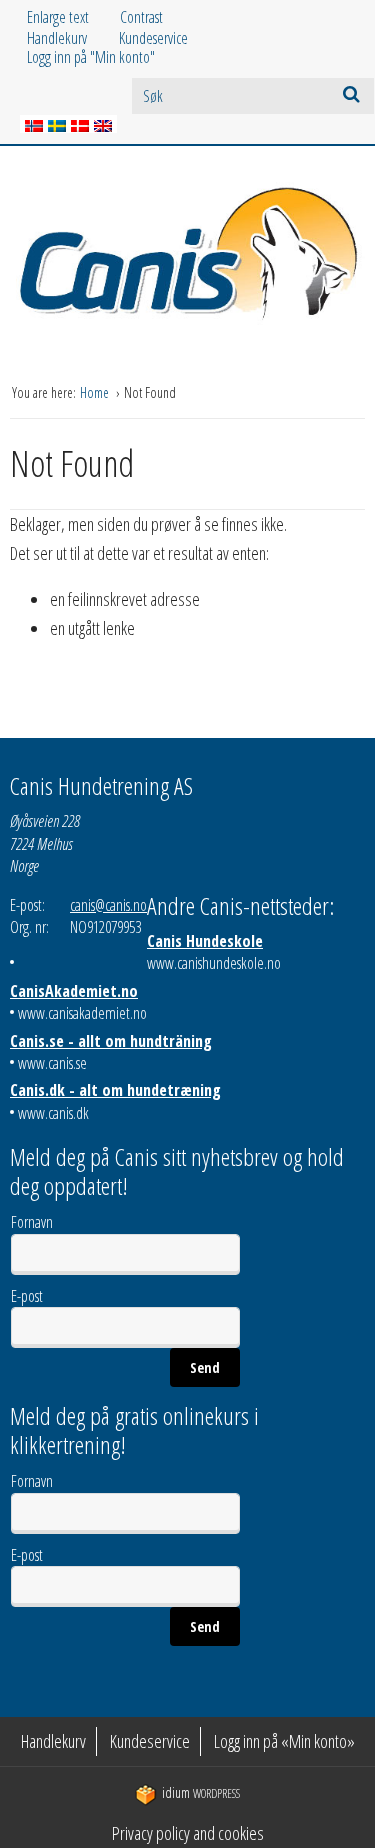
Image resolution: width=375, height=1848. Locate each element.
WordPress (201, 1793)
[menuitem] (73, 38)
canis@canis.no (108, 905)
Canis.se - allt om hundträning (111, 1041)
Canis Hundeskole (205, 941)
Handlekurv (57, 38)
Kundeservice (153, 38)
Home (96, 392)
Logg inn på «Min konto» (284, 1741)
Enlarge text (58, 17)
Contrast (141, 17)
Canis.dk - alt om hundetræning (115, 1090)
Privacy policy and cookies (188, 1833)
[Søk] (351, 94)
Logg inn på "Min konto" (91, 57)
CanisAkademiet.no (74, 991)
